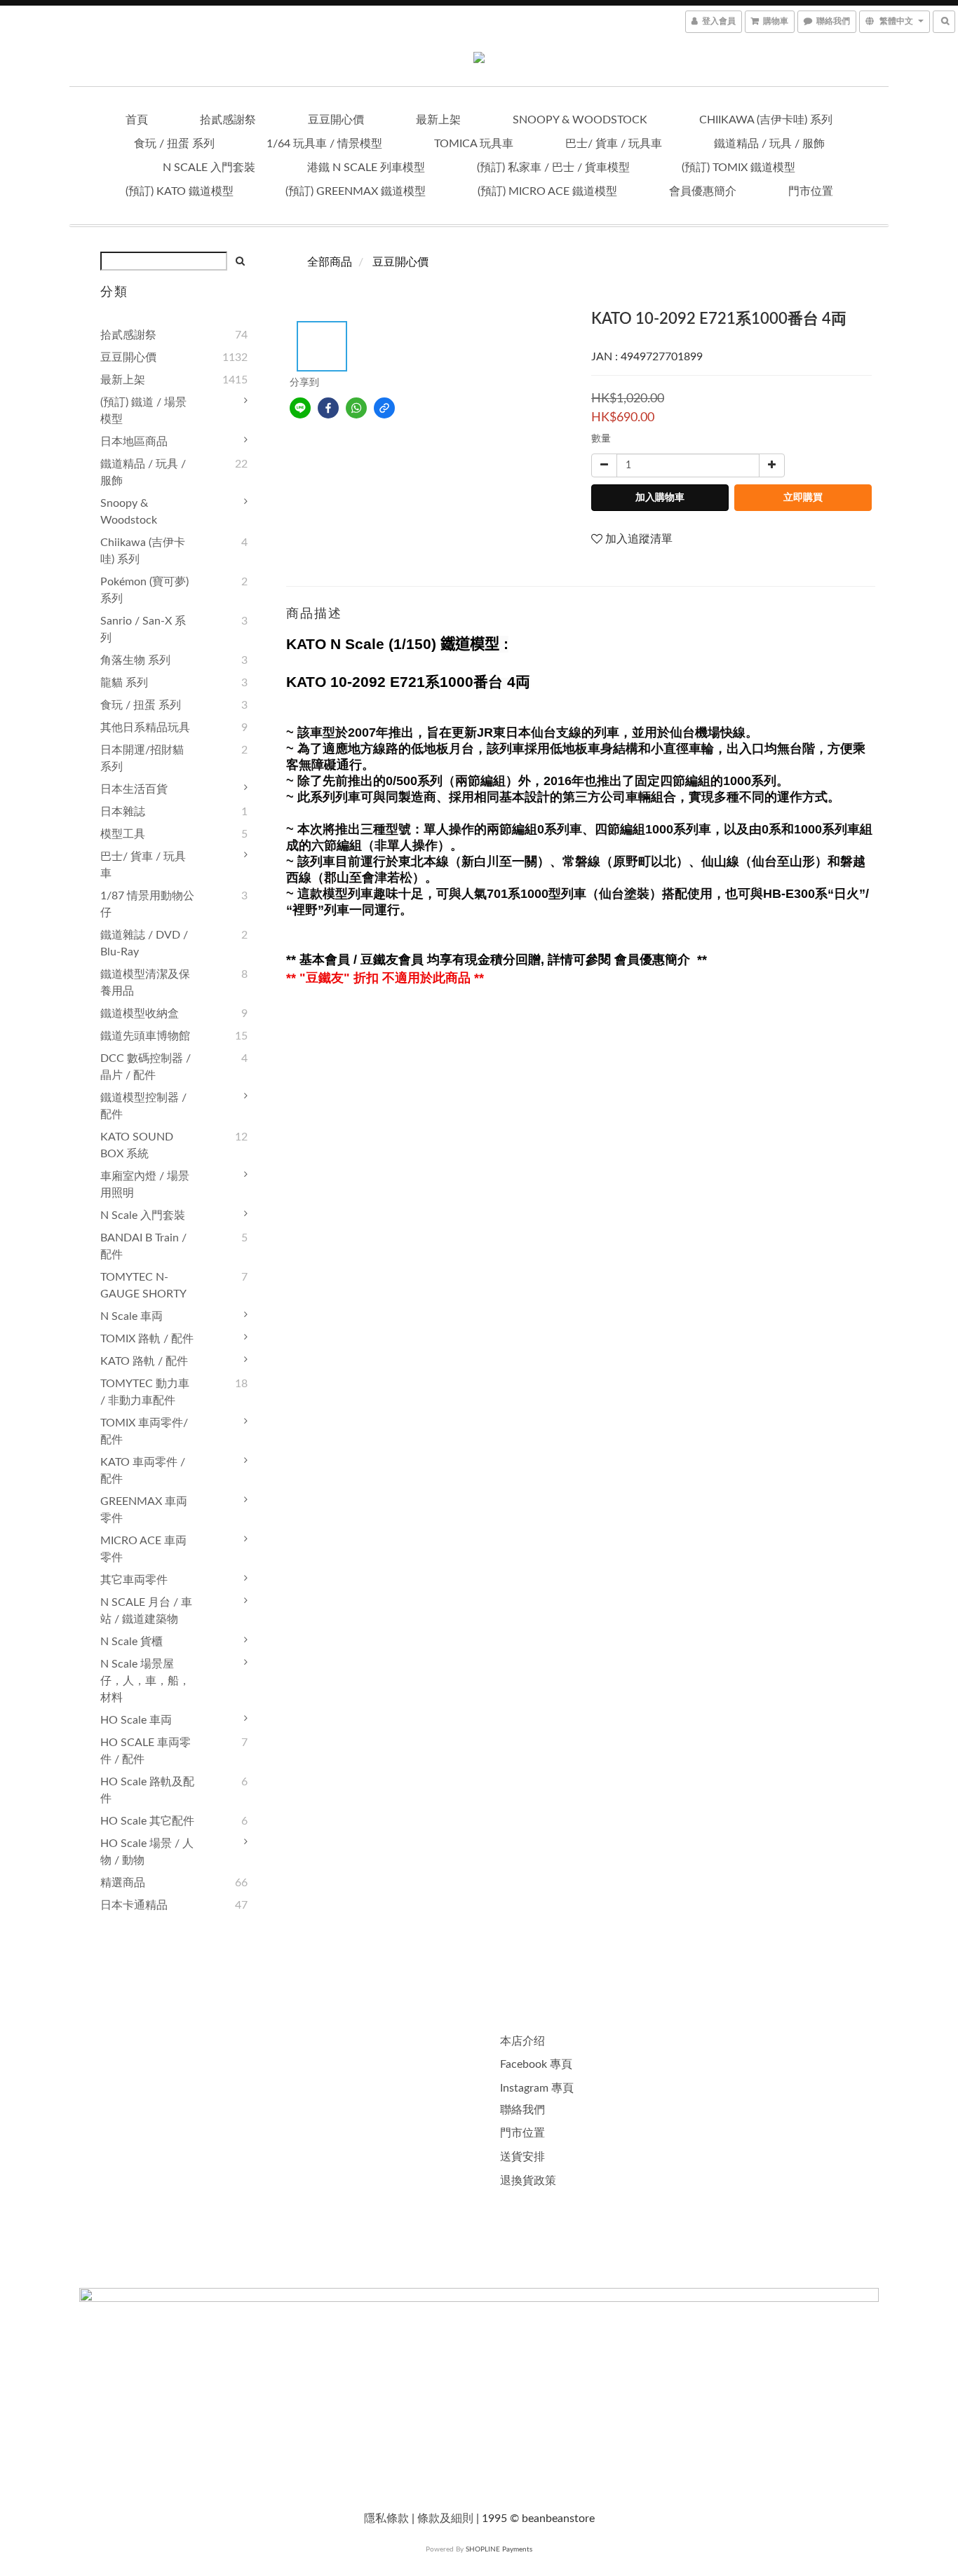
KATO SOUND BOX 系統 (137, 1145)
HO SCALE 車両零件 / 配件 (146, 1751)
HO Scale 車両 (136, 1720)
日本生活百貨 (134, 789)
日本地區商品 (134, 442)
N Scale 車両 (131, 1316)
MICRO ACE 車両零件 (143, 1549)
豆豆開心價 (336, 120)
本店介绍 (522, 2041)
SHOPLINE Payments (499, 2549)
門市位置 (811, 191)
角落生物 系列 (135, 660)
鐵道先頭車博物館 (145, 1036)
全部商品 (330, 262)
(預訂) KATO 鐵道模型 (180, 191)
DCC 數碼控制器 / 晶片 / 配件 (146, 1067)
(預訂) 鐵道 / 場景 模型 (143, 411)
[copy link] (384, 408)
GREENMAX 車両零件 (144, 1510)
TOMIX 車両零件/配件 (144, 1431)
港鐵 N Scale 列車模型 (366, 168)
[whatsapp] (356, 408)
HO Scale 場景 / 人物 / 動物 (147, 1852)
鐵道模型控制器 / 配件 (143, 1106)
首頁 (137, 120)
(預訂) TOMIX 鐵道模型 (738, 168)
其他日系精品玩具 (145, 728)
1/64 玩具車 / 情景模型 (324, 144)
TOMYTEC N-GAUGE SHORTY (143, 1286)
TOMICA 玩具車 (474, 144)
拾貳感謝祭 (228, 120)
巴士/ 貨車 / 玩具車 (614, 144)
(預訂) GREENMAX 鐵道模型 (356, 191)
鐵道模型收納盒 (140, 1014)
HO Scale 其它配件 (147, 1821)
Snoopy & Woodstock (580, 120)
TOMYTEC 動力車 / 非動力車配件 (145, 1392)
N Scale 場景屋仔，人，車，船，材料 (145, 1681)
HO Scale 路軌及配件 (147, 1790)
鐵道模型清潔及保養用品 (145, 983)
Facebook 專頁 (536, 2064)
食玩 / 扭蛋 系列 (174, 144)
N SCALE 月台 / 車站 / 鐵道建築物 (146, 1611)
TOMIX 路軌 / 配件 (147, 1339)
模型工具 (123, 834)
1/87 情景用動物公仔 (147, 904)
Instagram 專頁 (537, 2088)
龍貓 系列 (124, 683)
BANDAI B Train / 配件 (143, 1246)
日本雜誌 (123, 812)
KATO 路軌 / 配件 (144, 1361)
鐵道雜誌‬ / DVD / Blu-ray (144, 943)
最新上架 (438, 120)
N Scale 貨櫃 (131, 1642)
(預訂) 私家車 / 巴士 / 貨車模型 (553, 168)
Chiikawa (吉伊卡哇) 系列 (766, 120)
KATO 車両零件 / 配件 (143, 1471)
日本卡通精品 (134, 1905)
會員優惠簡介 (703, 191)
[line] (300, 408)
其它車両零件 (134, 1580)
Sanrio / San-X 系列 (143, 629)
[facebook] (328, 408)
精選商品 (123, 1883)
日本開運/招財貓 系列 (142, 758)
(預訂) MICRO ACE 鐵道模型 (547, 191)
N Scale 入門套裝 (209, 168)
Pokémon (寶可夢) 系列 (144, 590)
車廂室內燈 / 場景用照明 (145, 1185)
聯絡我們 (522, 2110)
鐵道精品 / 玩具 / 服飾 (769, 144)
